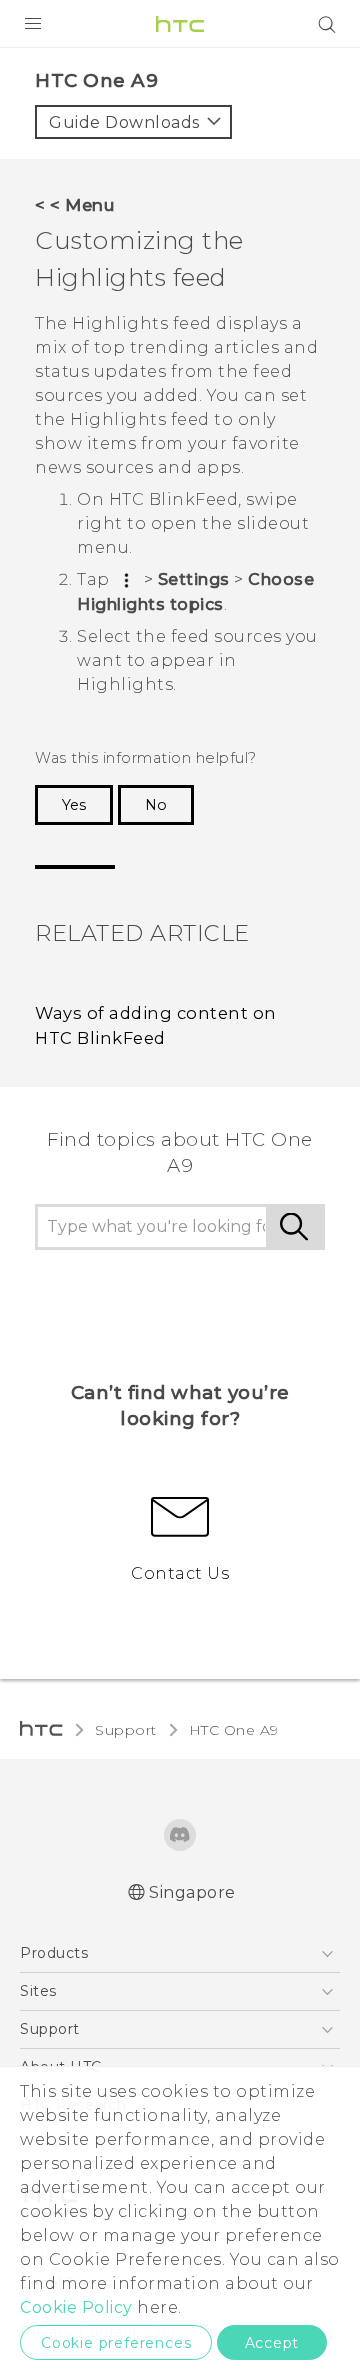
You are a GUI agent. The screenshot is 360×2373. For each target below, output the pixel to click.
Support (126, 1730)
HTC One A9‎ (234, 1730)
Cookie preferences (116, 2343)
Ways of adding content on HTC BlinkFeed (156, 1025)
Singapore (192, 1892)
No (156, 805)
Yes (74, 805)
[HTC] (180, 24)
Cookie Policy (76, 2307)
